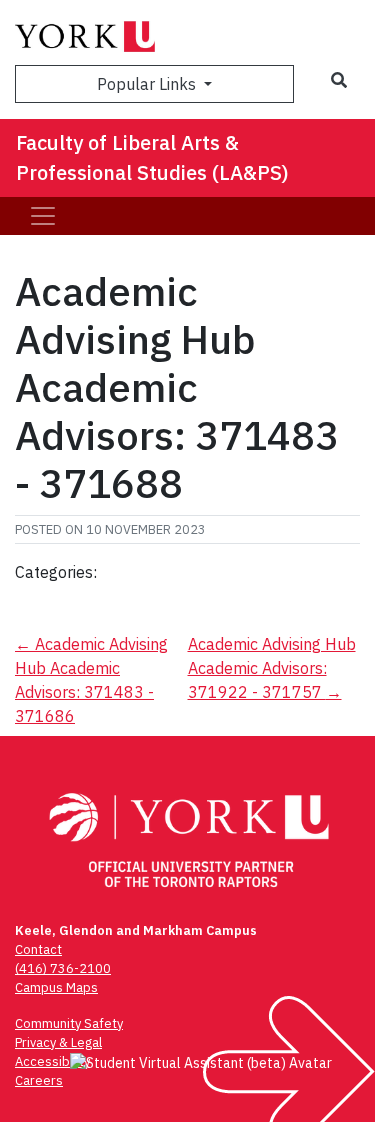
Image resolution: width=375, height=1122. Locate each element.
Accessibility (52, 1061)
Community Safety (69, 1023)
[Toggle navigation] (43, 216)
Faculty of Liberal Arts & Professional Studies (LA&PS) (152, 157)
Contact (38, 949)
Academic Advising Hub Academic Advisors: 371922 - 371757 (272, 668)
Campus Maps (56, 987)
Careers (39, 1080)
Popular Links (148, 84)
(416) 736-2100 (63, 968)
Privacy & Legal (58, 1042)
